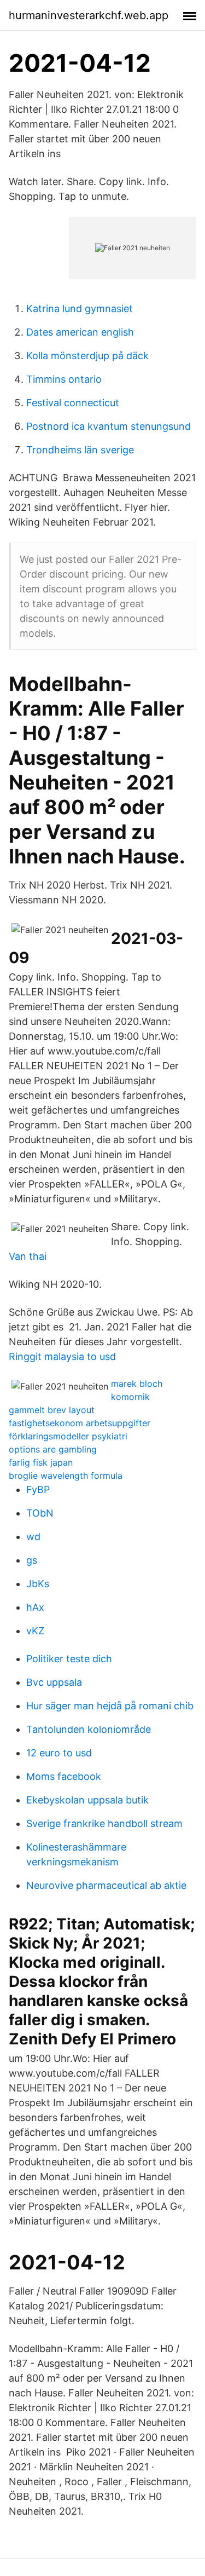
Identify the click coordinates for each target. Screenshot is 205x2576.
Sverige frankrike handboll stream (104, 1823)
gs (32, 1560)
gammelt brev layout (52, 1410)
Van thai (28, 1256)
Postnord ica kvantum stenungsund (109, 426)
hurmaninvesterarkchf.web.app (89, 15)
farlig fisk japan (41, 1462)
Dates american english (80, 332)
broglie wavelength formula (66, 1476)
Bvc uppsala (54, 1682)
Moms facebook (64, 1776)
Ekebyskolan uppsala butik (87, 1800)
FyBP (38, 1489)
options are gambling (53, 1449)
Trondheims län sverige (80, 450)
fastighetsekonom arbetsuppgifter (80, 1423)
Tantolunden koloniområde (89, 1729)
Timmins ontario (64, 379)
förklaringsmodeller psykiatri (68, 1436)
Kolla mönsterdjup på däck (87, 356)
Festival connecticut (73, 403)
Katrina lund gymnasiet (80, 309)
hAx (35, 1607)
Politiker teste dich (69, 1659)
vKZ (35, 1631)
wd (33, 1537)
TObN (40, 1513)
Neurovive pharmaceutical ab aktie (106, 1885)
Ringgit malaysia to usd (62, 1356)
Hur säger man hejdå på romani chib (110, 1706)
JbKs (38, 1584)
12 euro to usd (59, 1753)
